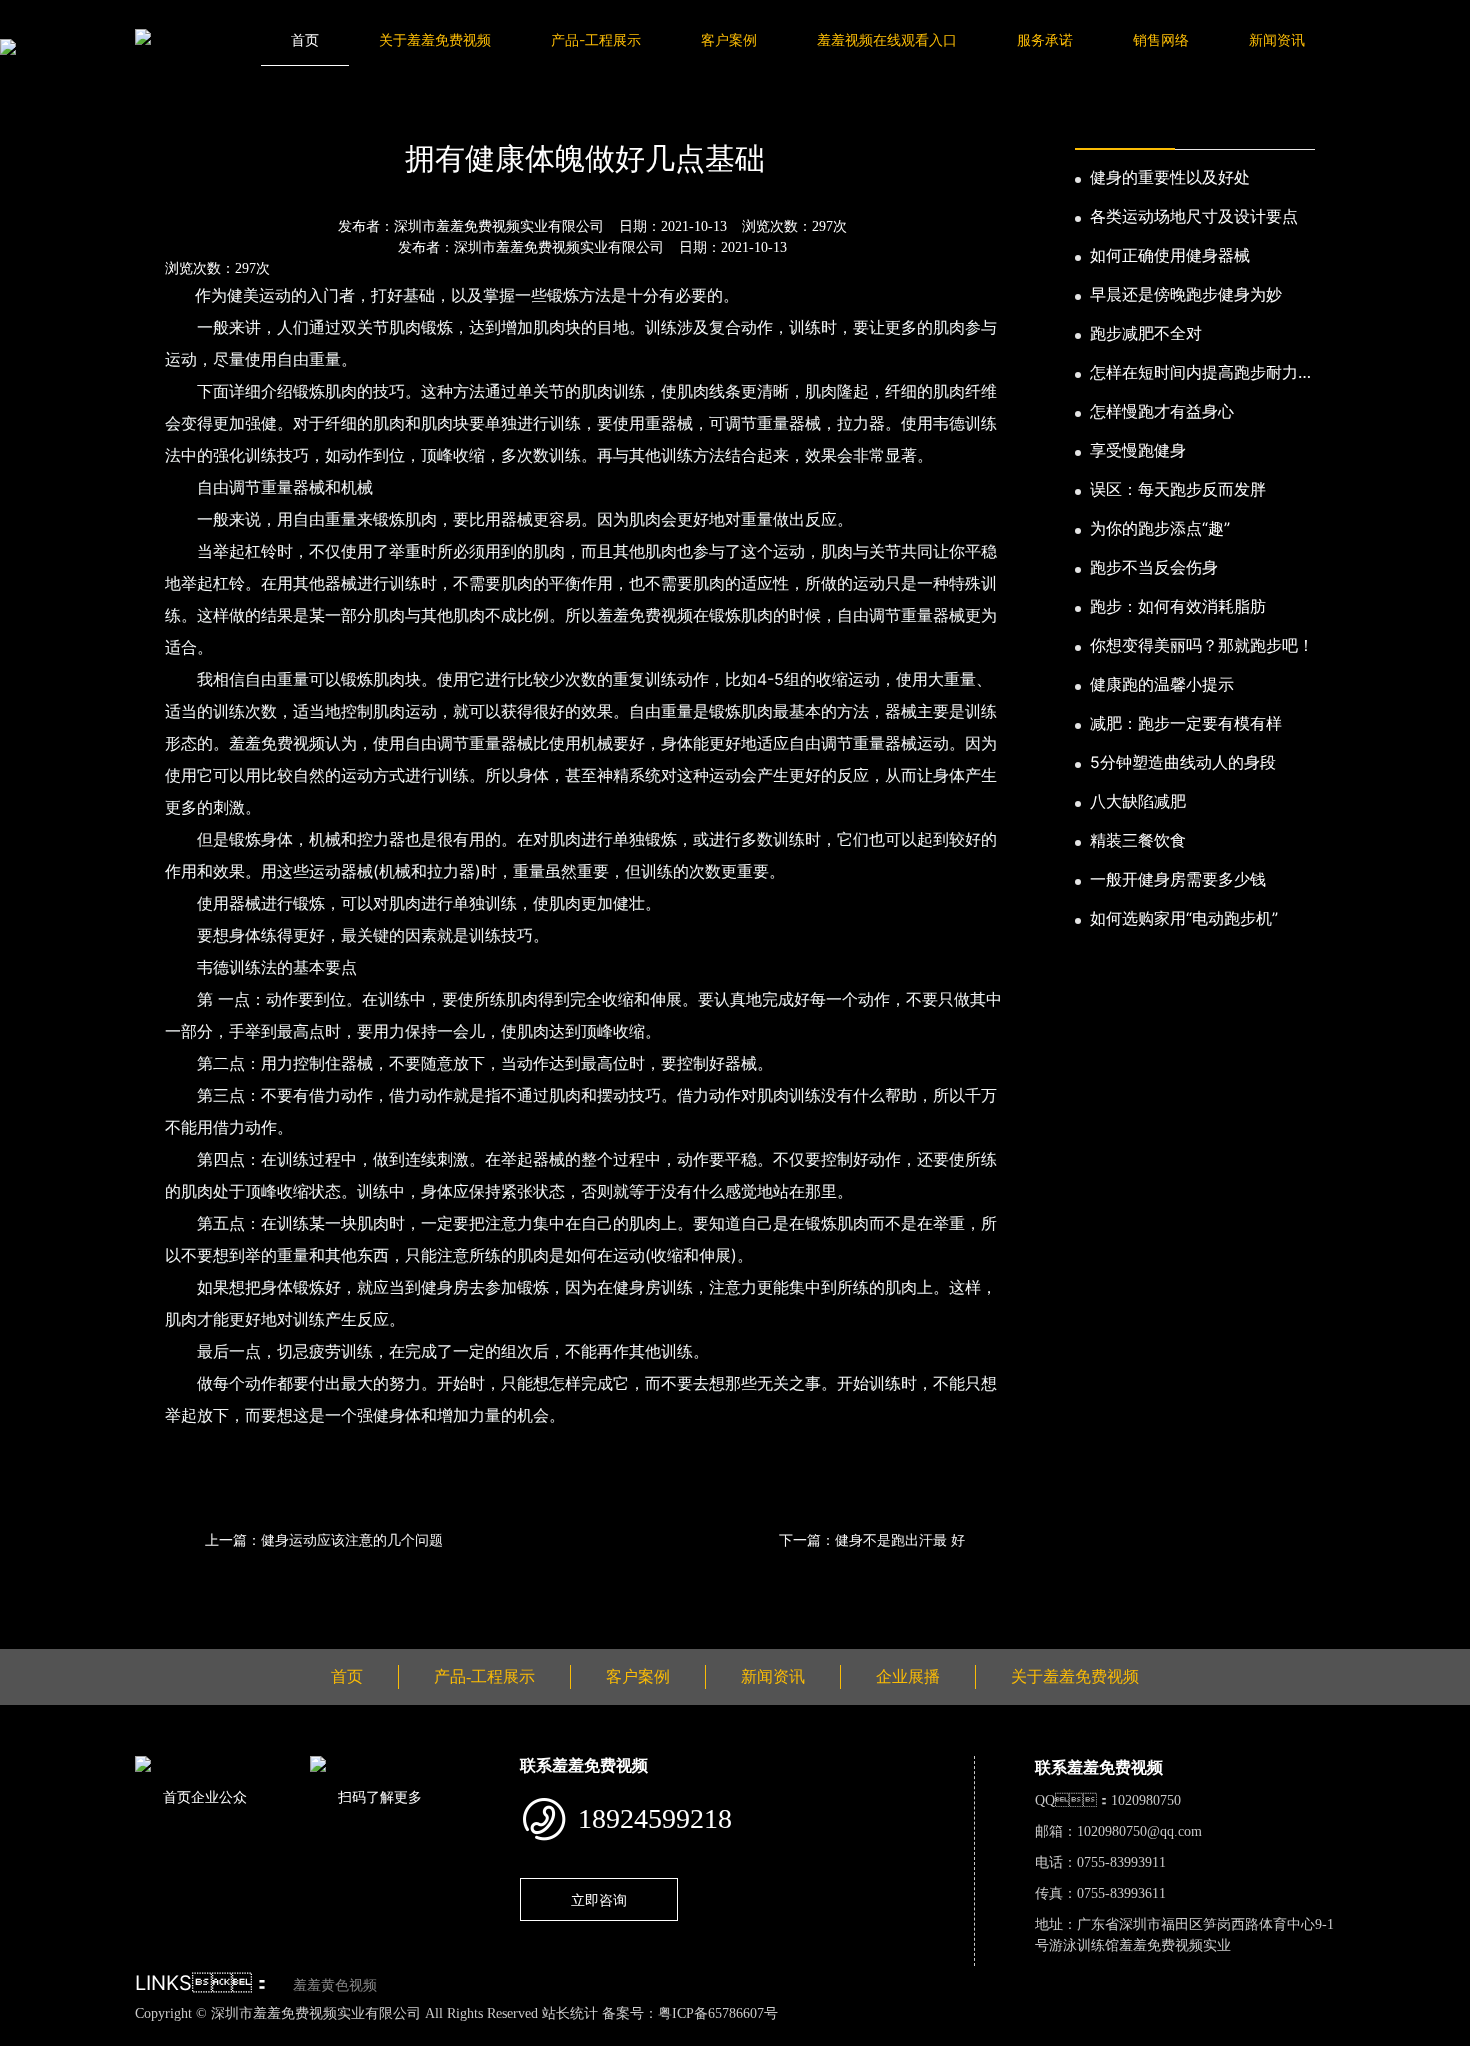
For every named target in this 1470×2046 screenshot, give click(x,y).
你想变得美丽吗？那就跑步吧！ (1202, 645)
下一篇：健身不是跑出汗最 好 (872, 1539)
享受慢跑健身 (1138, 450)
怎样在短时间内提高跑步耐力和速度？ (1202, 373)
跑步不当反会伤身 (1154, 567)
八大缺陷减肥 (1138, 801)
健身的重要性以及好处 (1170, 177)
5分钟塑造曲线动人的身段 (1183, 762)
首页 (305, 39)
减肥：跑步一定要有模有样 (1186, 723)
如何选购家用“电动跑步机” (1184, 918)
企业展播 (908, 1676)
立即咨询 (599, 1899)
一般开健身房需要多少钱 (1178, 879)
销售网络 (1161, 39)
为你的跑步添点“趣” (1160, 528)
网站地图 (30, 2035)
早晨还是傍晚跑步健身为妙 (1186, 294)
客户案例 (729, 39)
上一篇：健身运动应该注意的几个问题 (324, 1539)
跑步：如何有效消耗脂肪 (1178, 606)
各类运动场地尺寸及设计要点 (1194, 216)
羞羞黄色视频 (335, 1985)
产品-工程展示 (596, 39)
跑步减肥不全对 (1146, 333)
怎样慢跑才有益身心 (1162, 411)
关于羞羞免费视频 (435, 39)
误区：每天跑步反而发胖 (1178, 489)
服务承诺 (1045, 39)
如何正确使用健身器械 (1170, 255)
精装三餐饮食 (1138, 840)
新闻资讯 (1277, 39)
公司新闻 (323, 104)
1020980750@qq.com (1139, 1831)
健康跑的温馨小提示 (1162, 684)
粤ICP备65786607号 (718, 2013)
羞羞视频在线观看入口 (887, 39)
